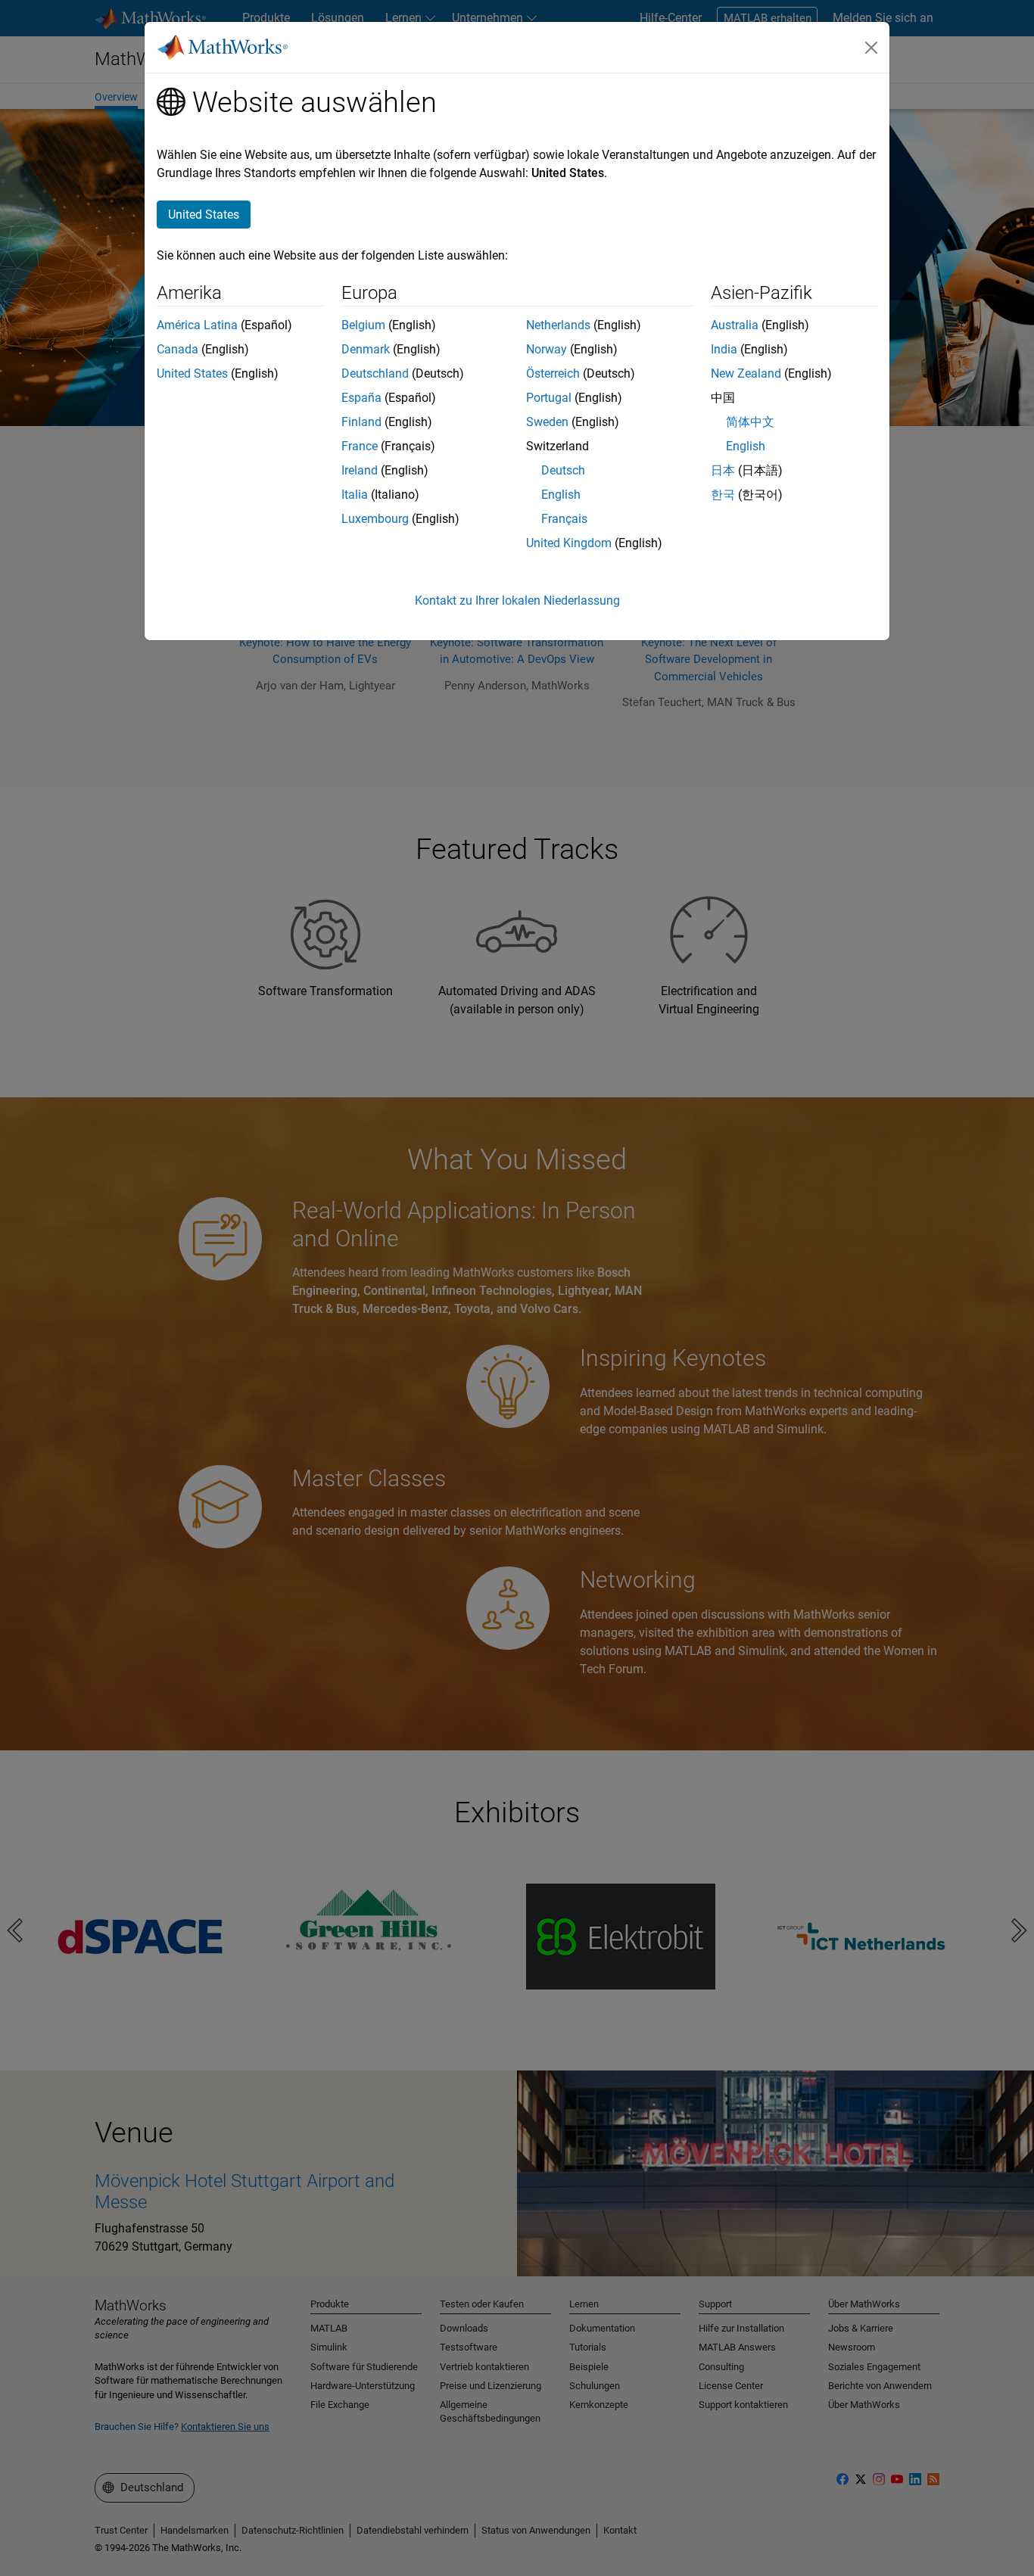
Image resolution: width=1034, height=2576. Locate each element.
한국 (723, 495)
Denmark (366, 349)
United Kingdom (569, 543)
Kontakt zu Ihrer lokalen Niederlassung (517, 600)
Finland (361, 422)
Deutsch (563, 470)
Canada (178, 349)
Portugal (549, 398)
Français (564, 519)
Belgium (363, 325)
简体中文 (750, 422)
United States (192, 373)
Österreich (553, 373)
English (561, 495)
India (724, 349)
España (361, 398)
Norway (547, 349)
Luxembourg (375, 519)
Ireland (360, 470)
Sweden (547, 422)
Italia (355, 495)
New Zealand (746, 373)
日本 (723, 470)
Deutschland (375, 373)
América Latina (197, 325)
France (360, 446)
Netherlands (558, 325)
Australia (735, 325)
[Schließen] (871, 48)
